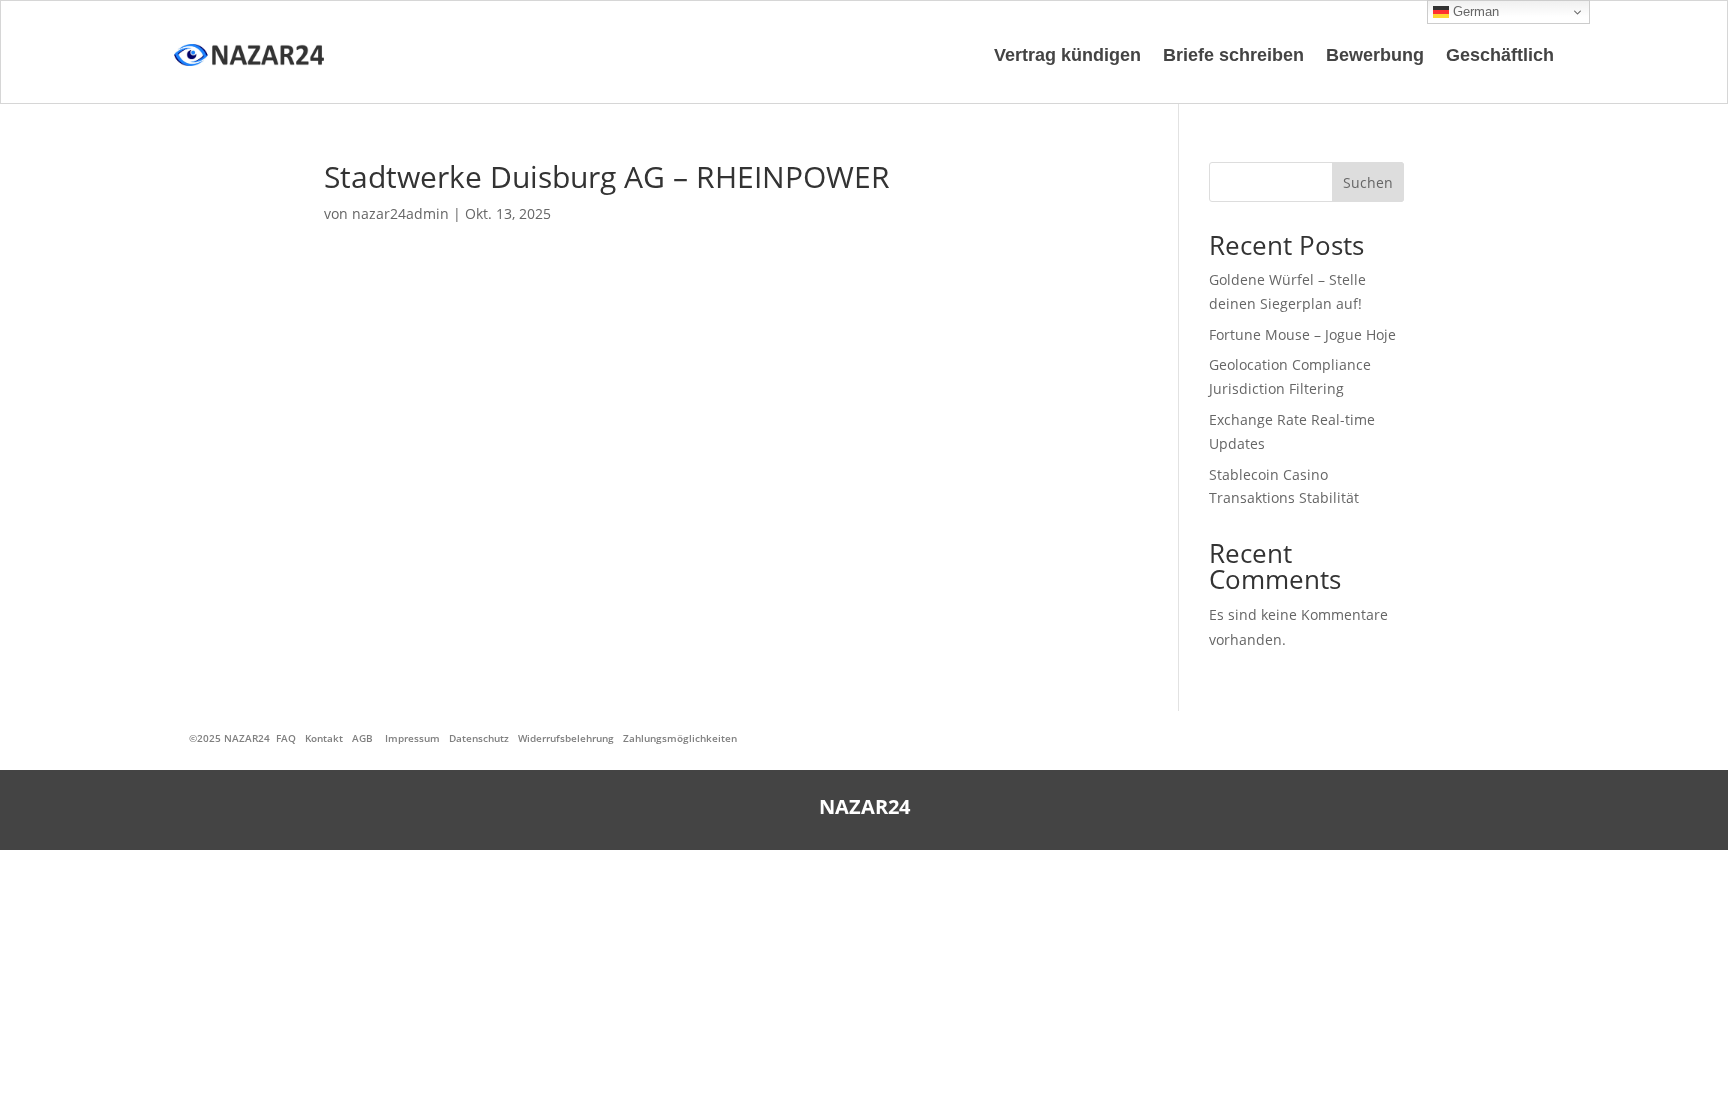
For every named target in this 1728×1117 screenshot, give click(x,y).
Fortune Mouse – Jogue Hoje (1302, 334)
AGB (362, 738)
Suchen (1368, 182)
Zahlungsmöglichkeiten (680, 738)
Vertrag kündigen (1067, 55)
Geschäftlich (1500, 55)
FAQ (286, 738)
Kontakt (324, 738)
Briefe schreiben (1233, 55)
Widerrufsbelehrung (566, 738)
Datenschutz (479, 738)
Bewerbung (1375, 55)
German (1474, 11)
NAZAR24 (247, 738)
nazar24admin (400, 213)
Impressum (412, 738)
